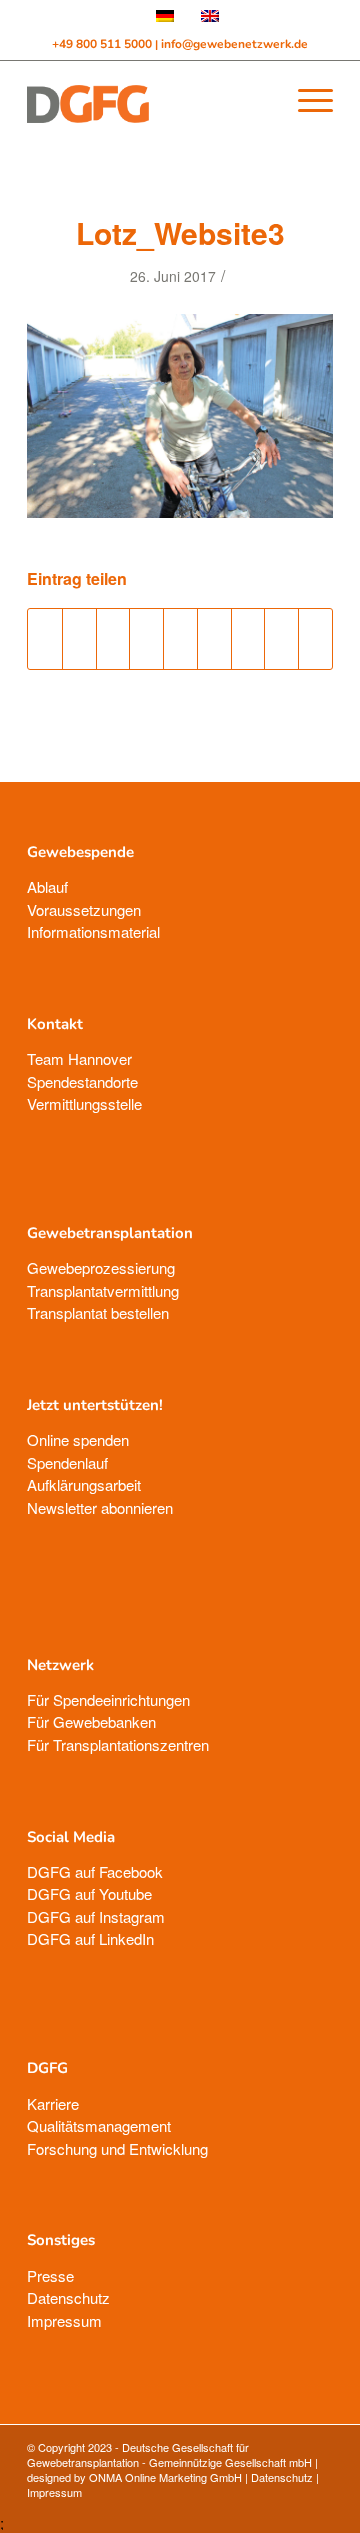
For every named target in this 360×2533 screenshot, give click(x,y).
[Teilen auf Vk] (248, 639)
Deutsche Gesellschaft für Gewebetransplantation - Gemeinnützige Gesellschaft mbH (169, 2454)
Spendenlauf (67, 1462)
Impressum (64, 2320)
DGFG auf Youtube (89, 1893)
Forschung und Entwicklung (117, 2148)
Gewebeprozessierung (101, 1267)
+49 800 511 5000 (103, 44)
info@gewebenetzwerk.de (234, 44)
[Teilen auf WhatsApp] (113, 639)
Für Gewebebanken (91, 1721)
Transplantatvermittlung (103, 1290)
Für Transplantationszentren (118, 1744)
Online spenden (78, 1439)
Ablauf (47, 886)
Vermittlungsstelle (84, 1103)
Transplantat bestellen (98, 1312)
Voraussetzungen (84, 909)
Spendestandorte (82, 1081)
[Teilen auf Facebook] (45, 639)
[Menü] (305, 100)
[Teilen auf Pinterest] (146, 639)
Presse (50, 2275)
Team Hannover (79, 1058)
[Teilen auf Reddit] (281, 639)
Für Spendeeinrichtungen (108, 1699)
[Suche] (258, 100)
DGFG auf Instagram (96, 1916)
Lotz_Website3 (180, 232)
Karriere (53, 2103)
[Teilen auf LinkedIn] (180, 639)
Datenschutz (68, 2297)
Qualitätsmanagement (99, 2125)
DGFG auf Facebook (95, 1871)
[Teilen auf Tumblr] (214, 639)
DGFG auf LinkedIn (90, 1938)
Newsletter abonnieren (100, 1507)
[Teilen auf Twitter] (79, 639)
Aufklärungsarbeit (84, 1484)
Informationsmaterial (93, 931)
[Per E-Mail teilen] (315, 639)
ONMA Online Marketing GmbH (165, 2477)
